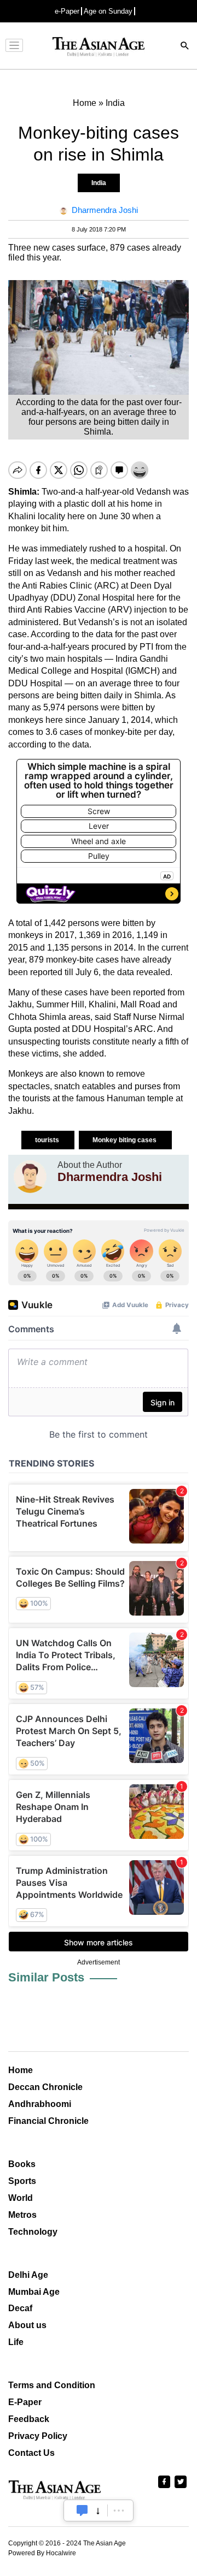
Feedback (29, 2419)
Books (22, 2164)
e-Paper (67, 11)
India (99, 183)
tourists (48, 1140)
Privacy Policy (38, 2436)
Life (16, 2342)
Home (21, 2070)
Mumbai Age (34, 2292)
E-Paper (25, 2402)
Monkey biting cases (125, 1140)
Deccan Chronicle (45, 2087)
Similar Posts (46, 1977)
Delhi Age (28, 2275)
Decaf (20, 2308)
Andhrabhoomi (40, 2104)
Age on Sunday (108, 11)
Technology (33, 2232)
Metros (22, 2215)
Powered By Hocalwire (42, 2553)
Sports (22, 2181)
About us (27, 2325)
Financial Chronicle (48, 2121)
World (21, 2198)
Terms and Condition (52, 2385)
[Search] (185, 47)
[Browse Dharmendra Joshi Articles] (30, 1177)
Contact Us (31, 2453)
